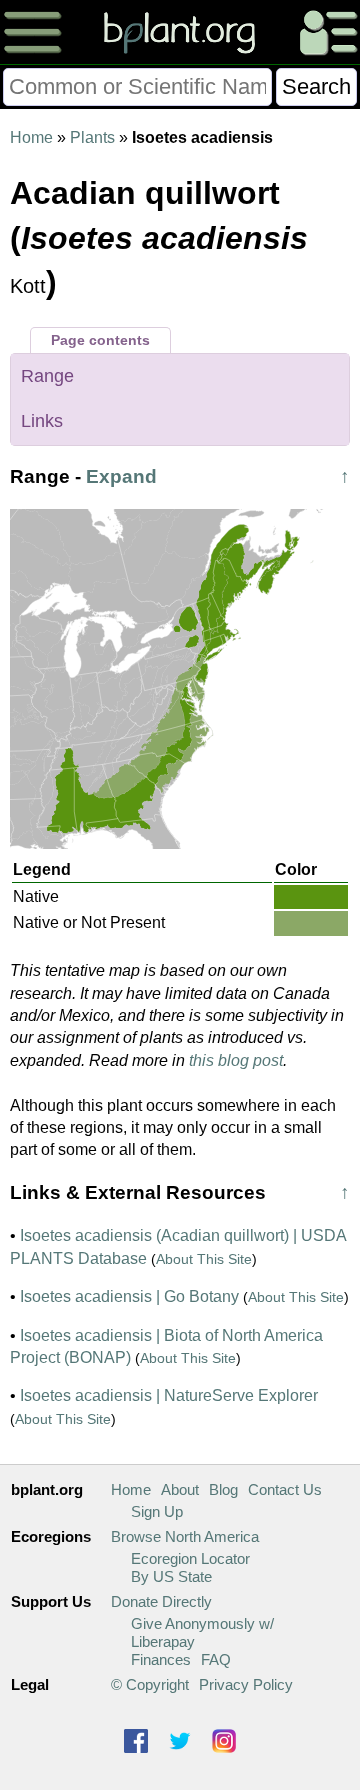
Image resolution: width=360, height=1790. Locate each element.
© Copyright (150, 1684)
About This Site (204, 1259)
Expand (121, 476)
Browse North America (185, 1536)
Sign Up (157, 1511)
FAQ (216, 1659)
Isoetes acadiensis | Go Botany (129, 1296)
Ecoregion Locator (190, 1558)
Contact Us (285, 1489)
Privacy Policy (246, 1684)
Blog (223, 1489)
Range (47, 376)
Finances (161, 1659)
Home (31, 137)
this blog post (236, 1060)
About (180, 1489)
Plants (92, 137)
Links (42, 421)
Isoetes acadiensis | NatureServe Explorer (169, 1395)
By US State (171, 1576)
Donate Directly (161, 1601)
